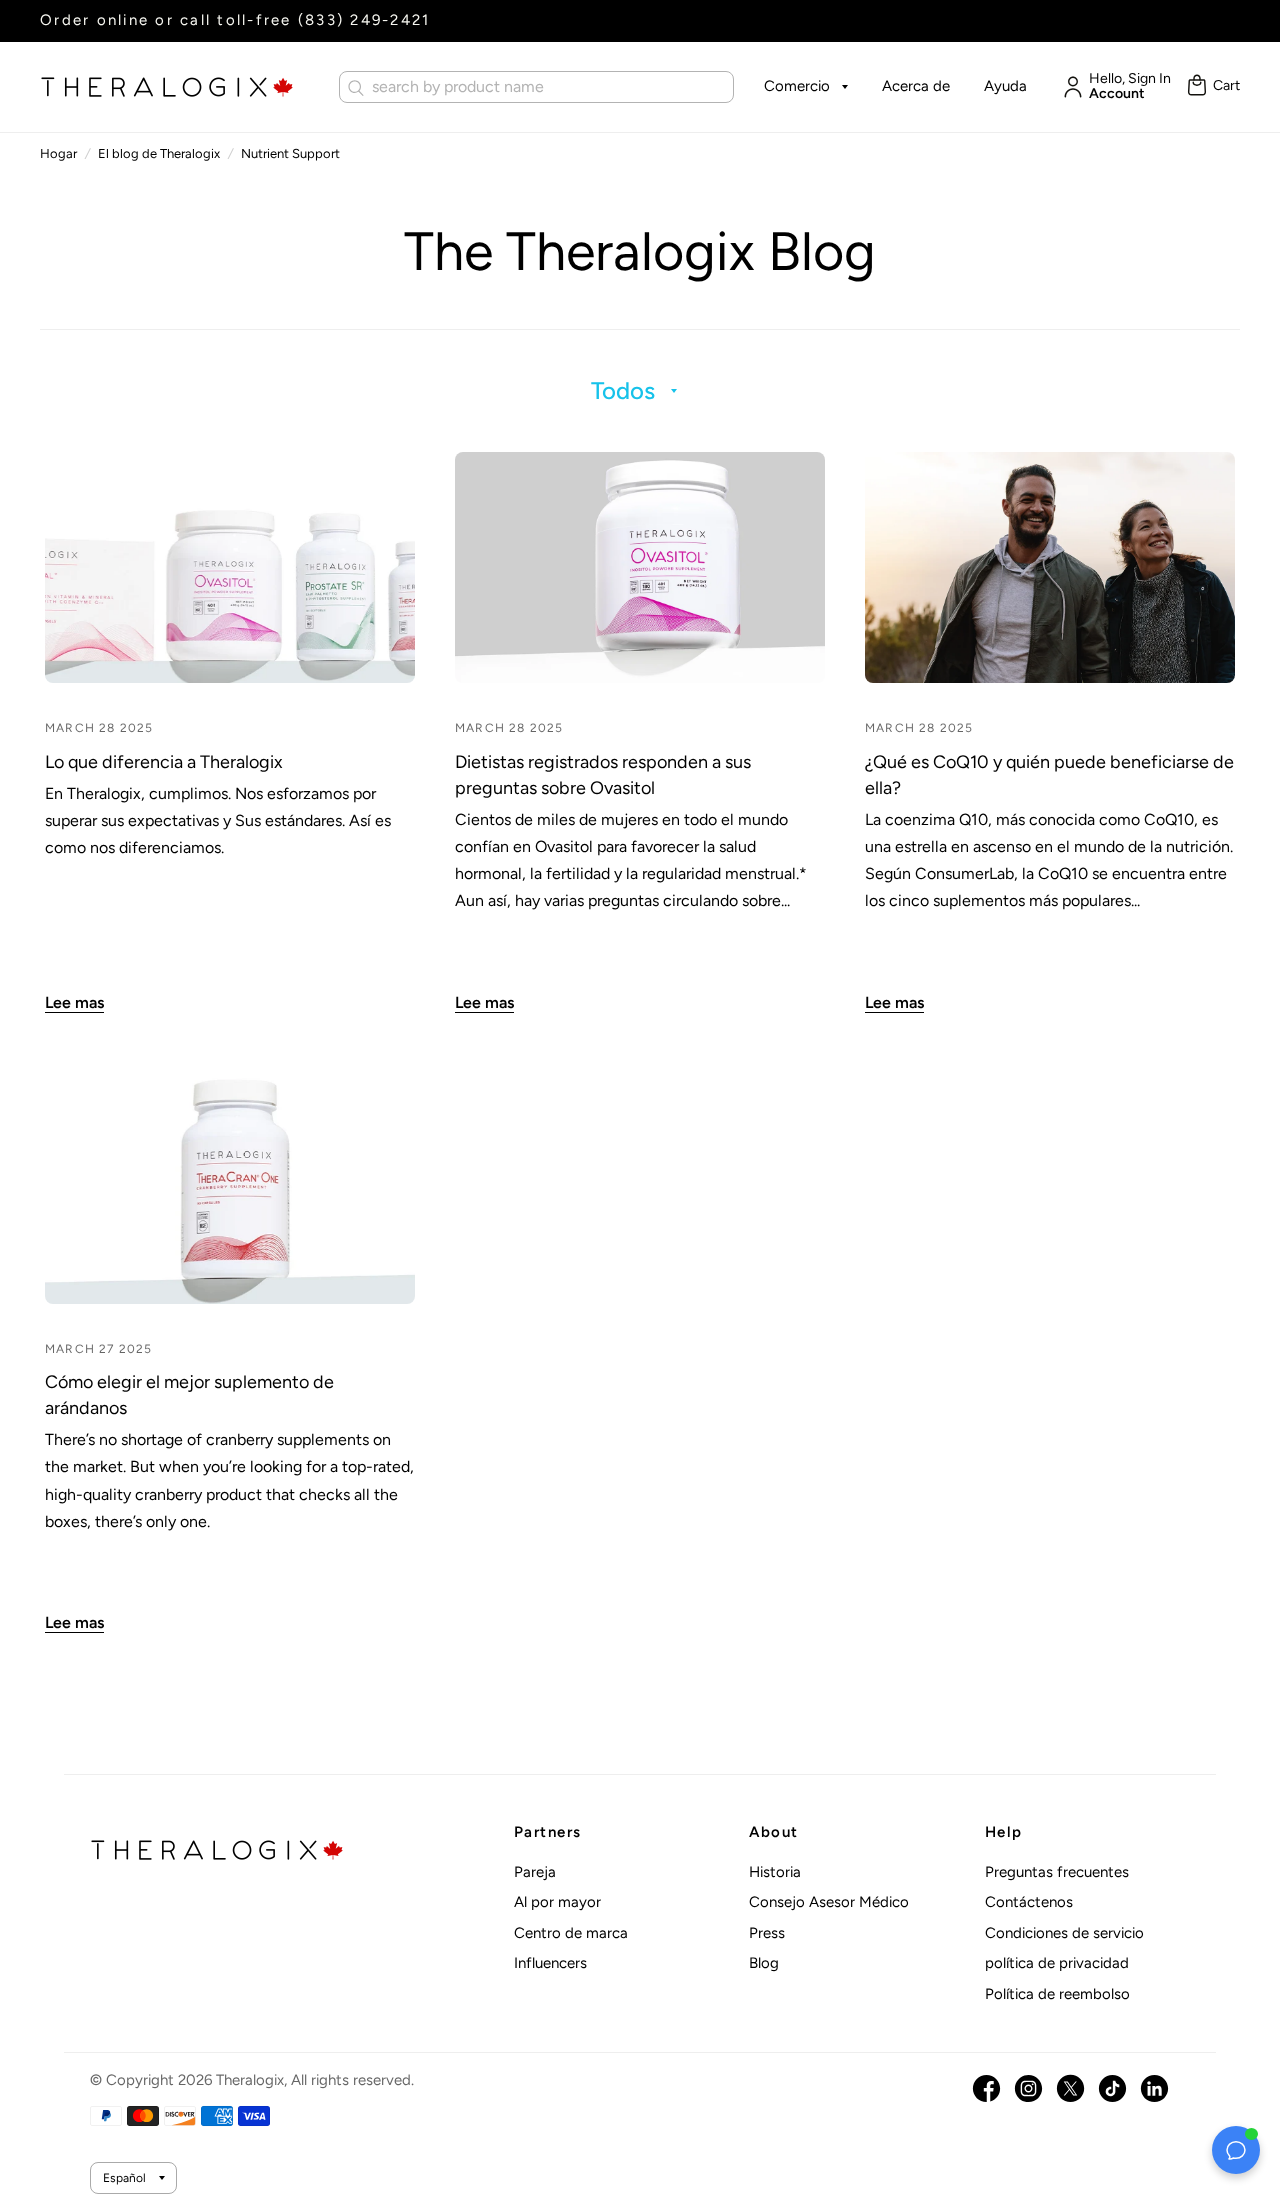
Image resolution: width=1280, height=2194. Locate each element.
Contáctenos (1029, 1902)
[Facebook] (986, 2088)
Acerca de (916, 86)
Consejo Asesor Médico (829, 1902)
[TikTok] (1112, 2088)
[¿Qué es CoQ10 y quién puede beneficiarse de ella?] (1050, 567)
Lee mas (74, 1002)
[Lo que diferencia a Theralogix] (230, 567)
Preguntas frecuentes (1057, 1872)
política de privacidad (1057, 1963)
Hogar (58, 153)
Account (1117, 94)
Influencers (550, 1963)
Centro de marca (571, 1933)
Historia (775, 1872)
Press (767, 1933)
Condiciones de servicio (1064, 1933)
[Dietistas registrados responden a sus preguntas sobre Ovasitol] (640, 567)
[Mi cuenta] (1068, 87)
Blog (764, 1963)
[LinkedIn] (1154, 2088)
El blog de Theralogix (159, 153)
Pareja (535, 1872)
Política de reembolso (1057, 1994)
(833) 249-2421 (364, 20)
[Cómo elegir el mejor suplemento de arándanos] (230, 1188)
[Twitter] (1070, 2088)
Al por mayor (557, 1902)
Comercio (797, 86)
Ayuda (1005, 86)
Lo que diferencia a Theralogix (164, 762)
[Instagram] (1028, 2088)
